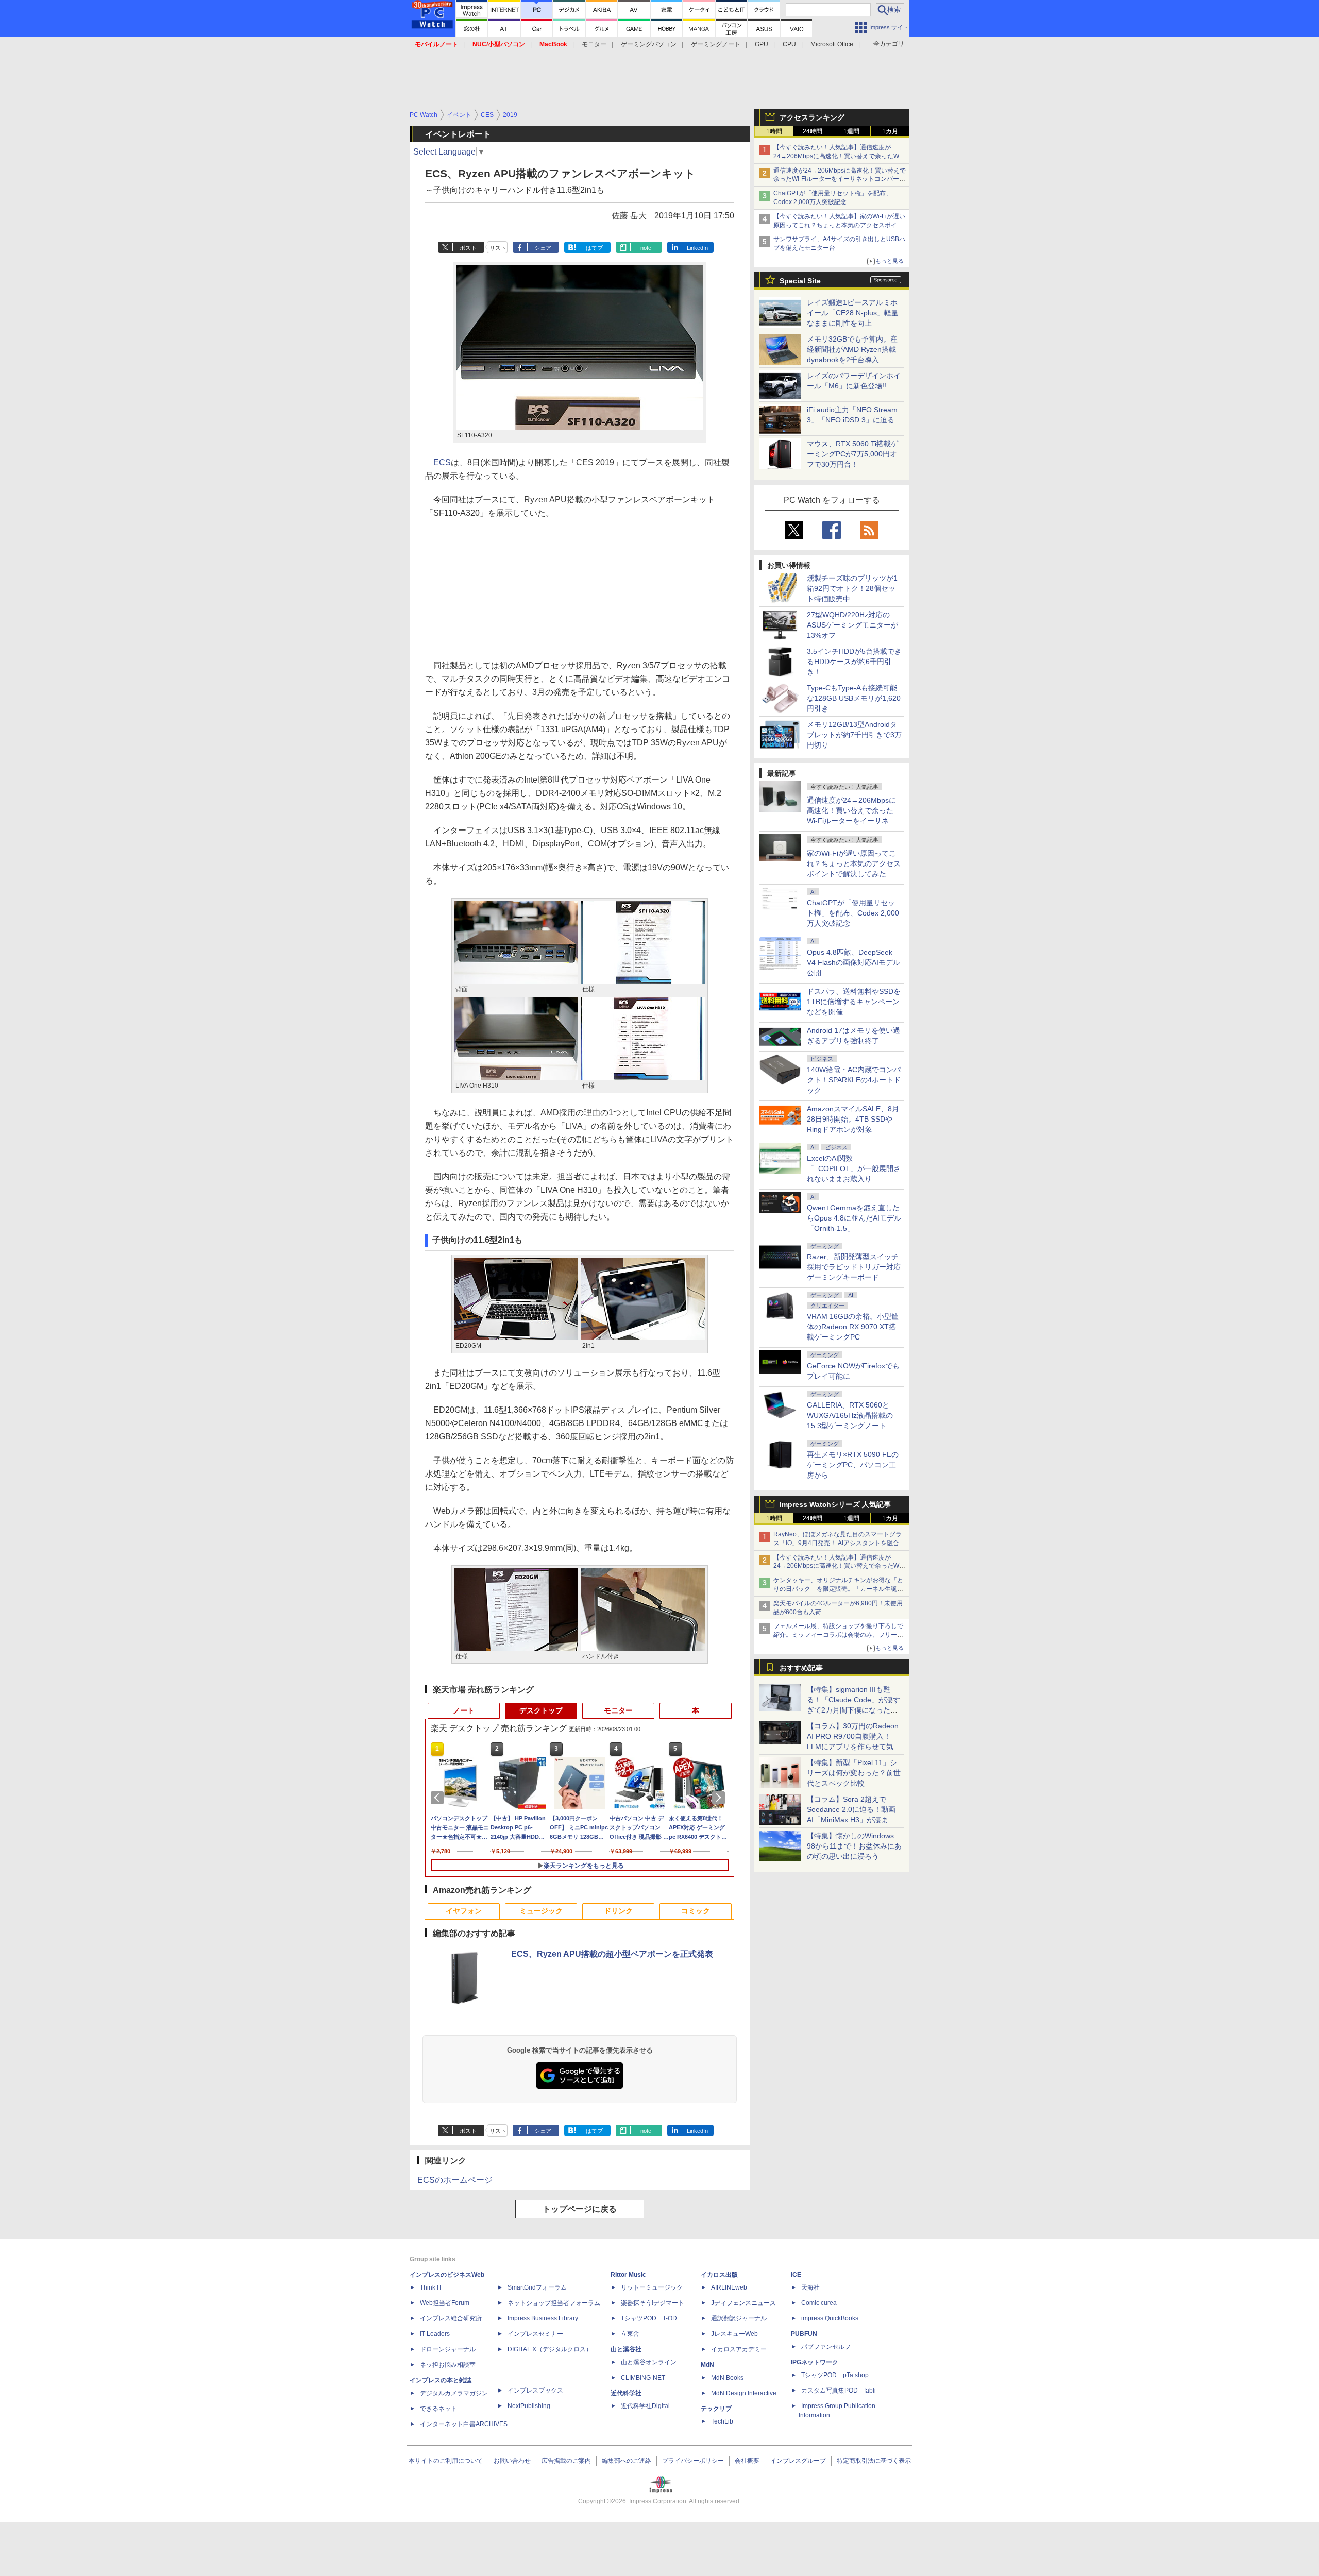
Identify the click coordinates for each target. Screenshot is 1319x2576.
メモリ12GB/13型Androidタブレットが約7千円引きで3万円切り (854, 735)
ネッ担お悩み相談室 (448, 2365)
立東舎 (630, 2334)
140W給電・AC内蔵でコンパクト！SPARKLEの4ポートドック (854, 1080)
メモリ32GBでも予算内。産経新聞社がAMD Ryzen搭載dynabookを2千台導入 (852, 349)
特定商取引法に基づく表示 (874, 2461)
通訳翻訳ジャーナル (739, 2318)
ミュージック (541, 1911)
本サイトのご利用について (446, 2461)
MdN (707, 2365)
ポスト (468, 248)
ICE (796, 2275)
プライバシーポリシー (693, 2461)
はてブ (594, 248)
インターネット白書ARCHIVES (464, 2424)
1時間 (774, 131)
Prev (439, 1798)
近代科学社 (626, 2393)
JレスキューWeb (734, 2334)
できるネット (438, 2409)
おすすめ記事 (801, 1668)
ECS (442, 462)
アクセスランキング (812, 117)
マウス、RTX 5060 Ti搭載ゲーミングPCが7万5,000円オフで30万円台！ (852, 454)
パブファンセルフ (826, 2347)
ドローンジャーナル (448, 2349)
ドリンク (618, 1911)
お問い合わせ (512, 2461)
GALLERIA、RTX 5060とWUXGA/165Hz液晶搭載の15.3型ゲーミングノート (850, 1415)
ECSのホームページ (455, 2180)
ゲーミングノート (716, 44)
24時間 (813, 131)
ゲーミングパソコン (649, 44)
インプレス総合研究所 (451, 2318)
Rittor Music (628, 2275)
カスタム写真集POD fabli (839, 2391)
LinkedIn (697, 248)
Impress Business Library (543, 2318)
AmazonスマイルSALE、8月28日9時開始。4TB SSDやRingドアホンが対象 (853, 1119)
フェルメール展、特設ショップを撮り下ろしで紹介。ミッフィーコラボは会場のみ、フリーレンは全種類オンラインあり (838, 1635)
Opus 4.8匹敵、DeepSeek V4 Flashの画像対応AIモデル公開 (853, 962)
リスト (498, 248)
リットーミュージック (652, 2287)
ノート (464, 1710)
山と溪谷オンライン (649, 2362)
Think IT (431, 2287)
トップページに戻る (580, 2209)
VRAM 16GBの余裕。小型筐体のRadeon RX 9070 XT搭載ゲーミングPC (853, 1327)
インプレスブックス (535, 2391)
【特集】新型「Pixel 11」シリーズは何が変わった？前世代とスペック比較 (854, 1773)
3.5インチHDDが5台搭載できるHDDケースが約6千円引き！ (854, 662)
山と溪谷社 (626, 2349)
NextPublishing (529, 2406)
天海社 (810, 2287)
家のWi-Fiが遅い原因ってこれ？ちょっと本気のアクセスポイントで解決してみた (854, 863)
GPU (762, 44)
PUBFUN (804, 2334)
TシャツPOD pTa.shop (835, 2375)
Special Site (800, 281)
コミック (696, 1911)
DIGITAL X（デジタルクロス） (550, 2349)
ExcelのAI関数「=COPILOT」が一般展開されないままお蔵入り (854, 1168)
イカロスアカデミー (739, 2349)
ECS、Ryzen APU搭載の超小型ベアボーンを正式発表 (612, 1954)
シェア (543, 248)
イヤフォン (464, 1911)
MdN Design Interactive (744, 2393)
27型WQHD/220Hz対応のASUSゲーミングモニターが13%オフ (852, 625)
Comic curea (819, 2303)
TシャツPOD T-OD (649, 2318)
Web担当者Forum (445, 2303)
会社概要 (747, 2461)
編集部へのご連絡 (627, 2461)
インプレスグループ (798, 2461)
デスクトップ (541, 1710)
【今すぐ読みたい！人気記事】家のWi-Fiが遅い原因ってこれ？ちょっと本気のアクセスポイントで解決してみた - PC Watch (839, 225)
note (646, 248)
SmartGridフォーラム (537, 2287)
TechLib (722, 2421)
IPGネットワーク (815, 2362)
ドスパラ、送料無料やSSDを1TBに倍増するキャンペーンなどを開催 (854, 1002)
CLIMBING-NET (643, 2378)
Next (720, 1798)
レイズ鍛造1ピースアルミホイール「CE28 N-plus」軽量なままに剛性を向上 (853, 313)
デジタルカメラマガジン (454, 2393)
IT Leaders (435, 2334)
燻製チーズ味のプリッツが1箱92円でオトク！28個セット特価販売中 (852, 588)
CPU (789, 44)
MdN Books (727, 2378)
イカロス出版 (719, 2275)
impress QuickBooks (830, 2318)
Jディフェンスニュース (743, 2303)
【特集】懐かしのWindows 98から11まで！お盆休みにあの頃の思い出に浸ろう (854, 1846)
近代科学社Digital (645, 2406)
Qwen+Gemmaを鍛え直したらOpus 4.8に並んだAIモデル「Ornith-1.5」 (854, 1218)
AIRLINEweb (729, 2287)
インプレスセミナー (535, 2334)
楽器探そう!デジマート (653, 2303)
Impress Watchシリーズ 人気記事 (835, 1504)
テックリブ (716, 2409)
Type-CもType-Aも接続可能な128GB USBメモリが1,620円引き (854, 698)
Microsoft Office (832, 44)
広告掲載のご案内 (566, 2461)
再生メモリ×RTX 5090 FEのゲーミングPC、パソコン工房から (853, 1465)
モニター (594, 44)
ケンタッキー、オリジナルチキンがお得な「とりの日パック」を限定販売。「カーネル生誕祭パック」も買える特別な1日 (838, 1589)
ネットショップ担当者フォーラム (554, 2303)
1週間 (851, 131)
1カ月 (890, 131)
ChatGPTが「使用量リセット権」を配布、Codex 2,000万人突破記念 (853, 913)
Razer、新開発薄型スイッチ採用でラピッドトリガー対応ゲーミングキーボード (854, 1267)
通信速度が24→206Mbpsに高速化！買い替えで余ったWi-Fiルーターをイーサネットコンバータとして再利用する (840, 179)
